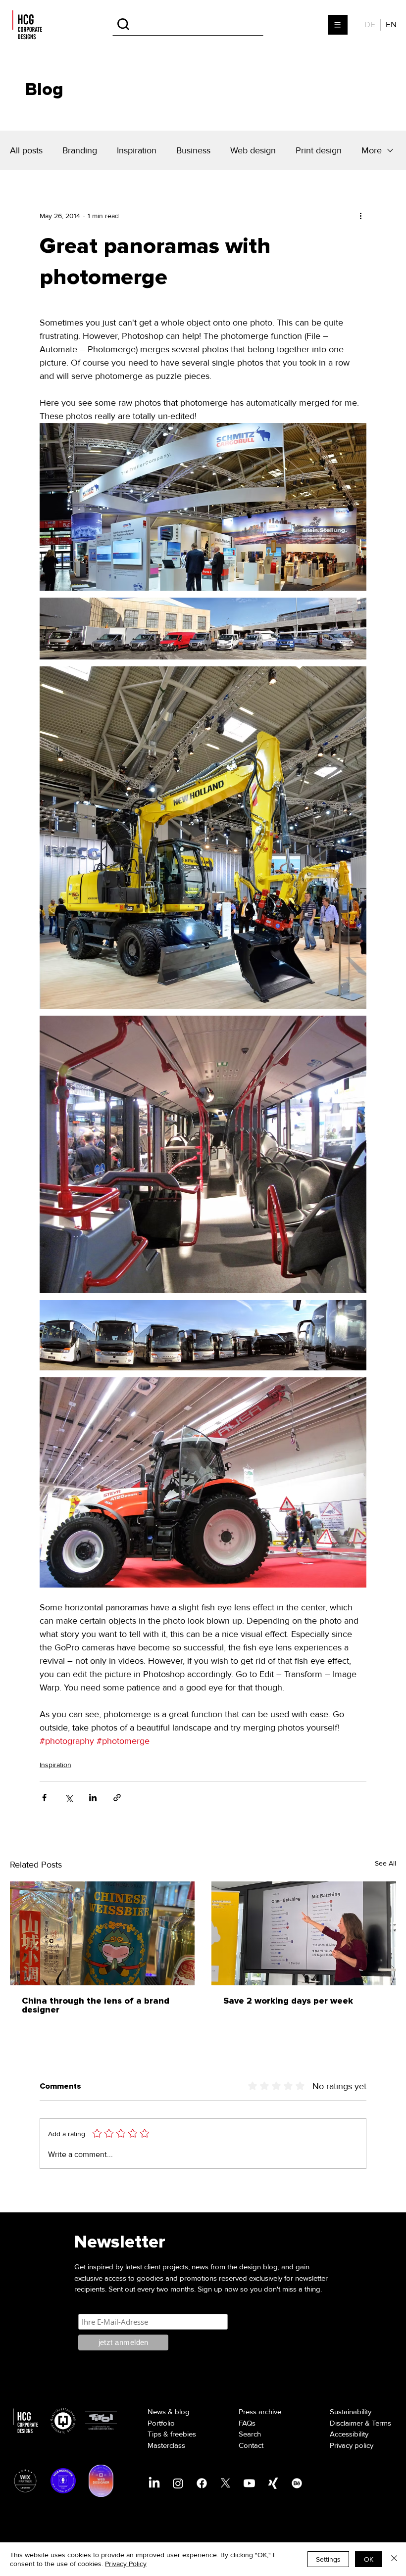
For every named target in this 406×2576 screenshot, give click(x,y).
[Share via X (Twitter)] (69, 1798)
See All (385, 1863)
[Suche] (188, 24)
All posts (26, 150)
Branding (80, 150)
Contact (251, 2445)
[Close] (394, 2559)
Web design (253, 150)
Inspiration (137, 150)
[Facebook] (202, 2483)
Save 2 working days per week (288, 2001)
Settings (328, 2559)
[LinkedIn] (154, 2483)
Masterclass (166, 2445)
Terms (381, 2423)
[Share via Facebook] (44, 1798)
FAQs (247, 2423)
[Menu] (338, 25)
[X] (226, 2483)
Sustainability (351, 2412)
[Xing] (273, 2483)
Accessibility (349, 2434)
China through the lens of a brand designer (96, 2006)
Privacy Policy (126, 2564)
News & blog (169, 2412)
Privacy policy (352, 2445)
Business (193, 150)
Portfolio (161, 2423)
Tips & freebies (172, 2434)
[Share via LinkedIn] (93, 1798)
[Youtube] (249, 2483)
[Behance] (297, 2483)
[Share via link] (117, 1798)
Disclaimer (346, 2423)
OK (369, 2559)
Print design (319, 150)
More (372, 150)
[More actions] (360, 216)
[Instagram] (178, 2483)
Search (250, 2434)
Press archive (260, 2412)
